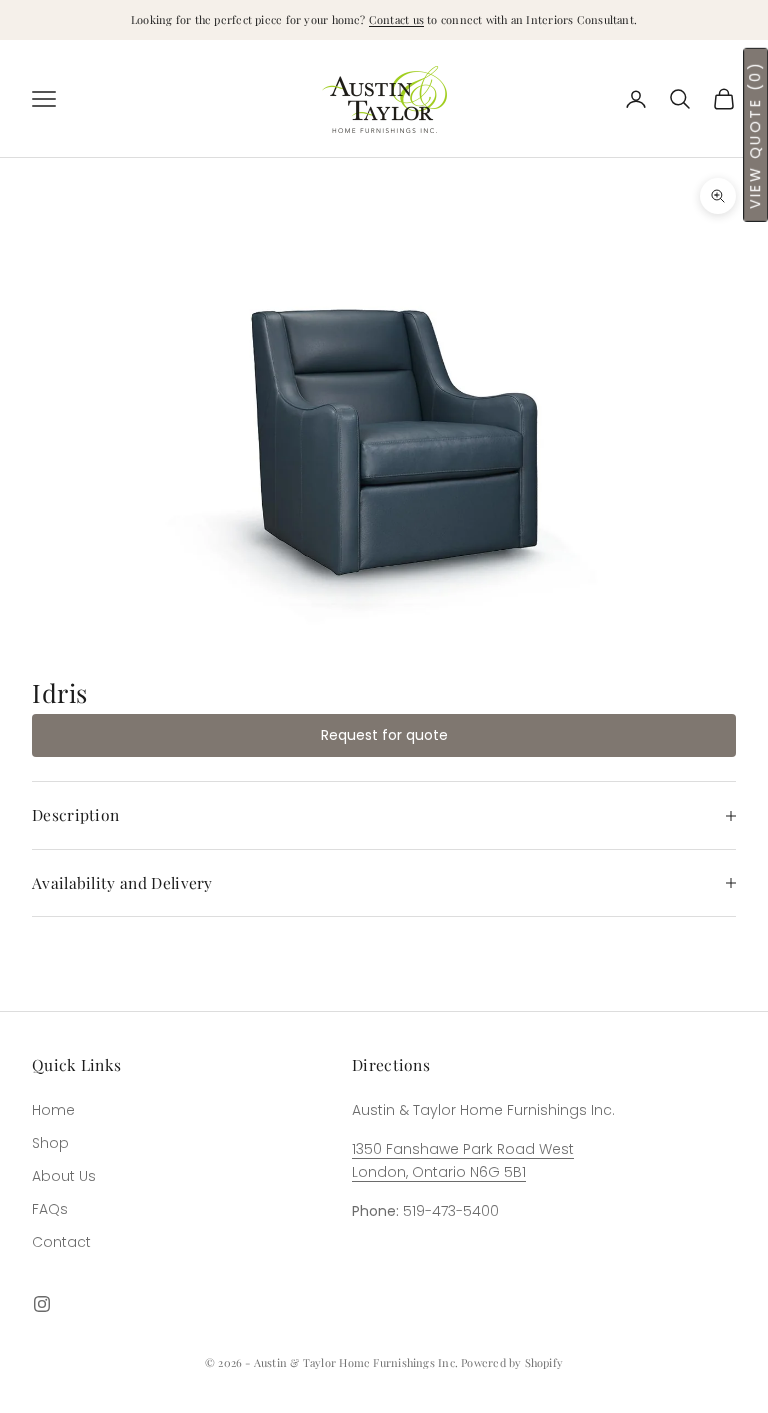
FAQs (50, 1209)
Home (53, 1110)
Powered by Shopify (512, 1362)
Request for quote (384, 735)
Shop (50, 1143)
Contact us (396, 19)
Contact (61, 1242)
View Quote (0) (755, 135)
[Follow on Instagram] (42, 1304)
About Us (64, 1176)
